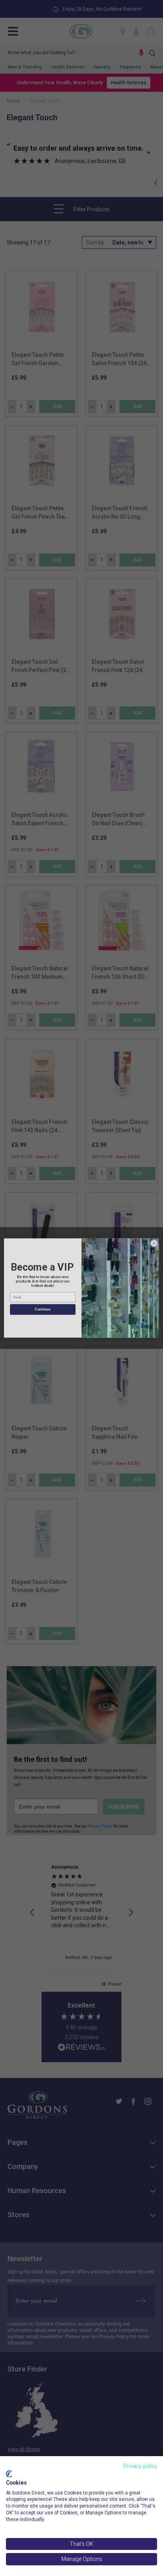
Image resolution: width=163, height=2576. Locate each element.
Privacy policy (140, 2466)
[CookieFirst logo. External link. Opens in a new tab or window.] (9, 2474)
